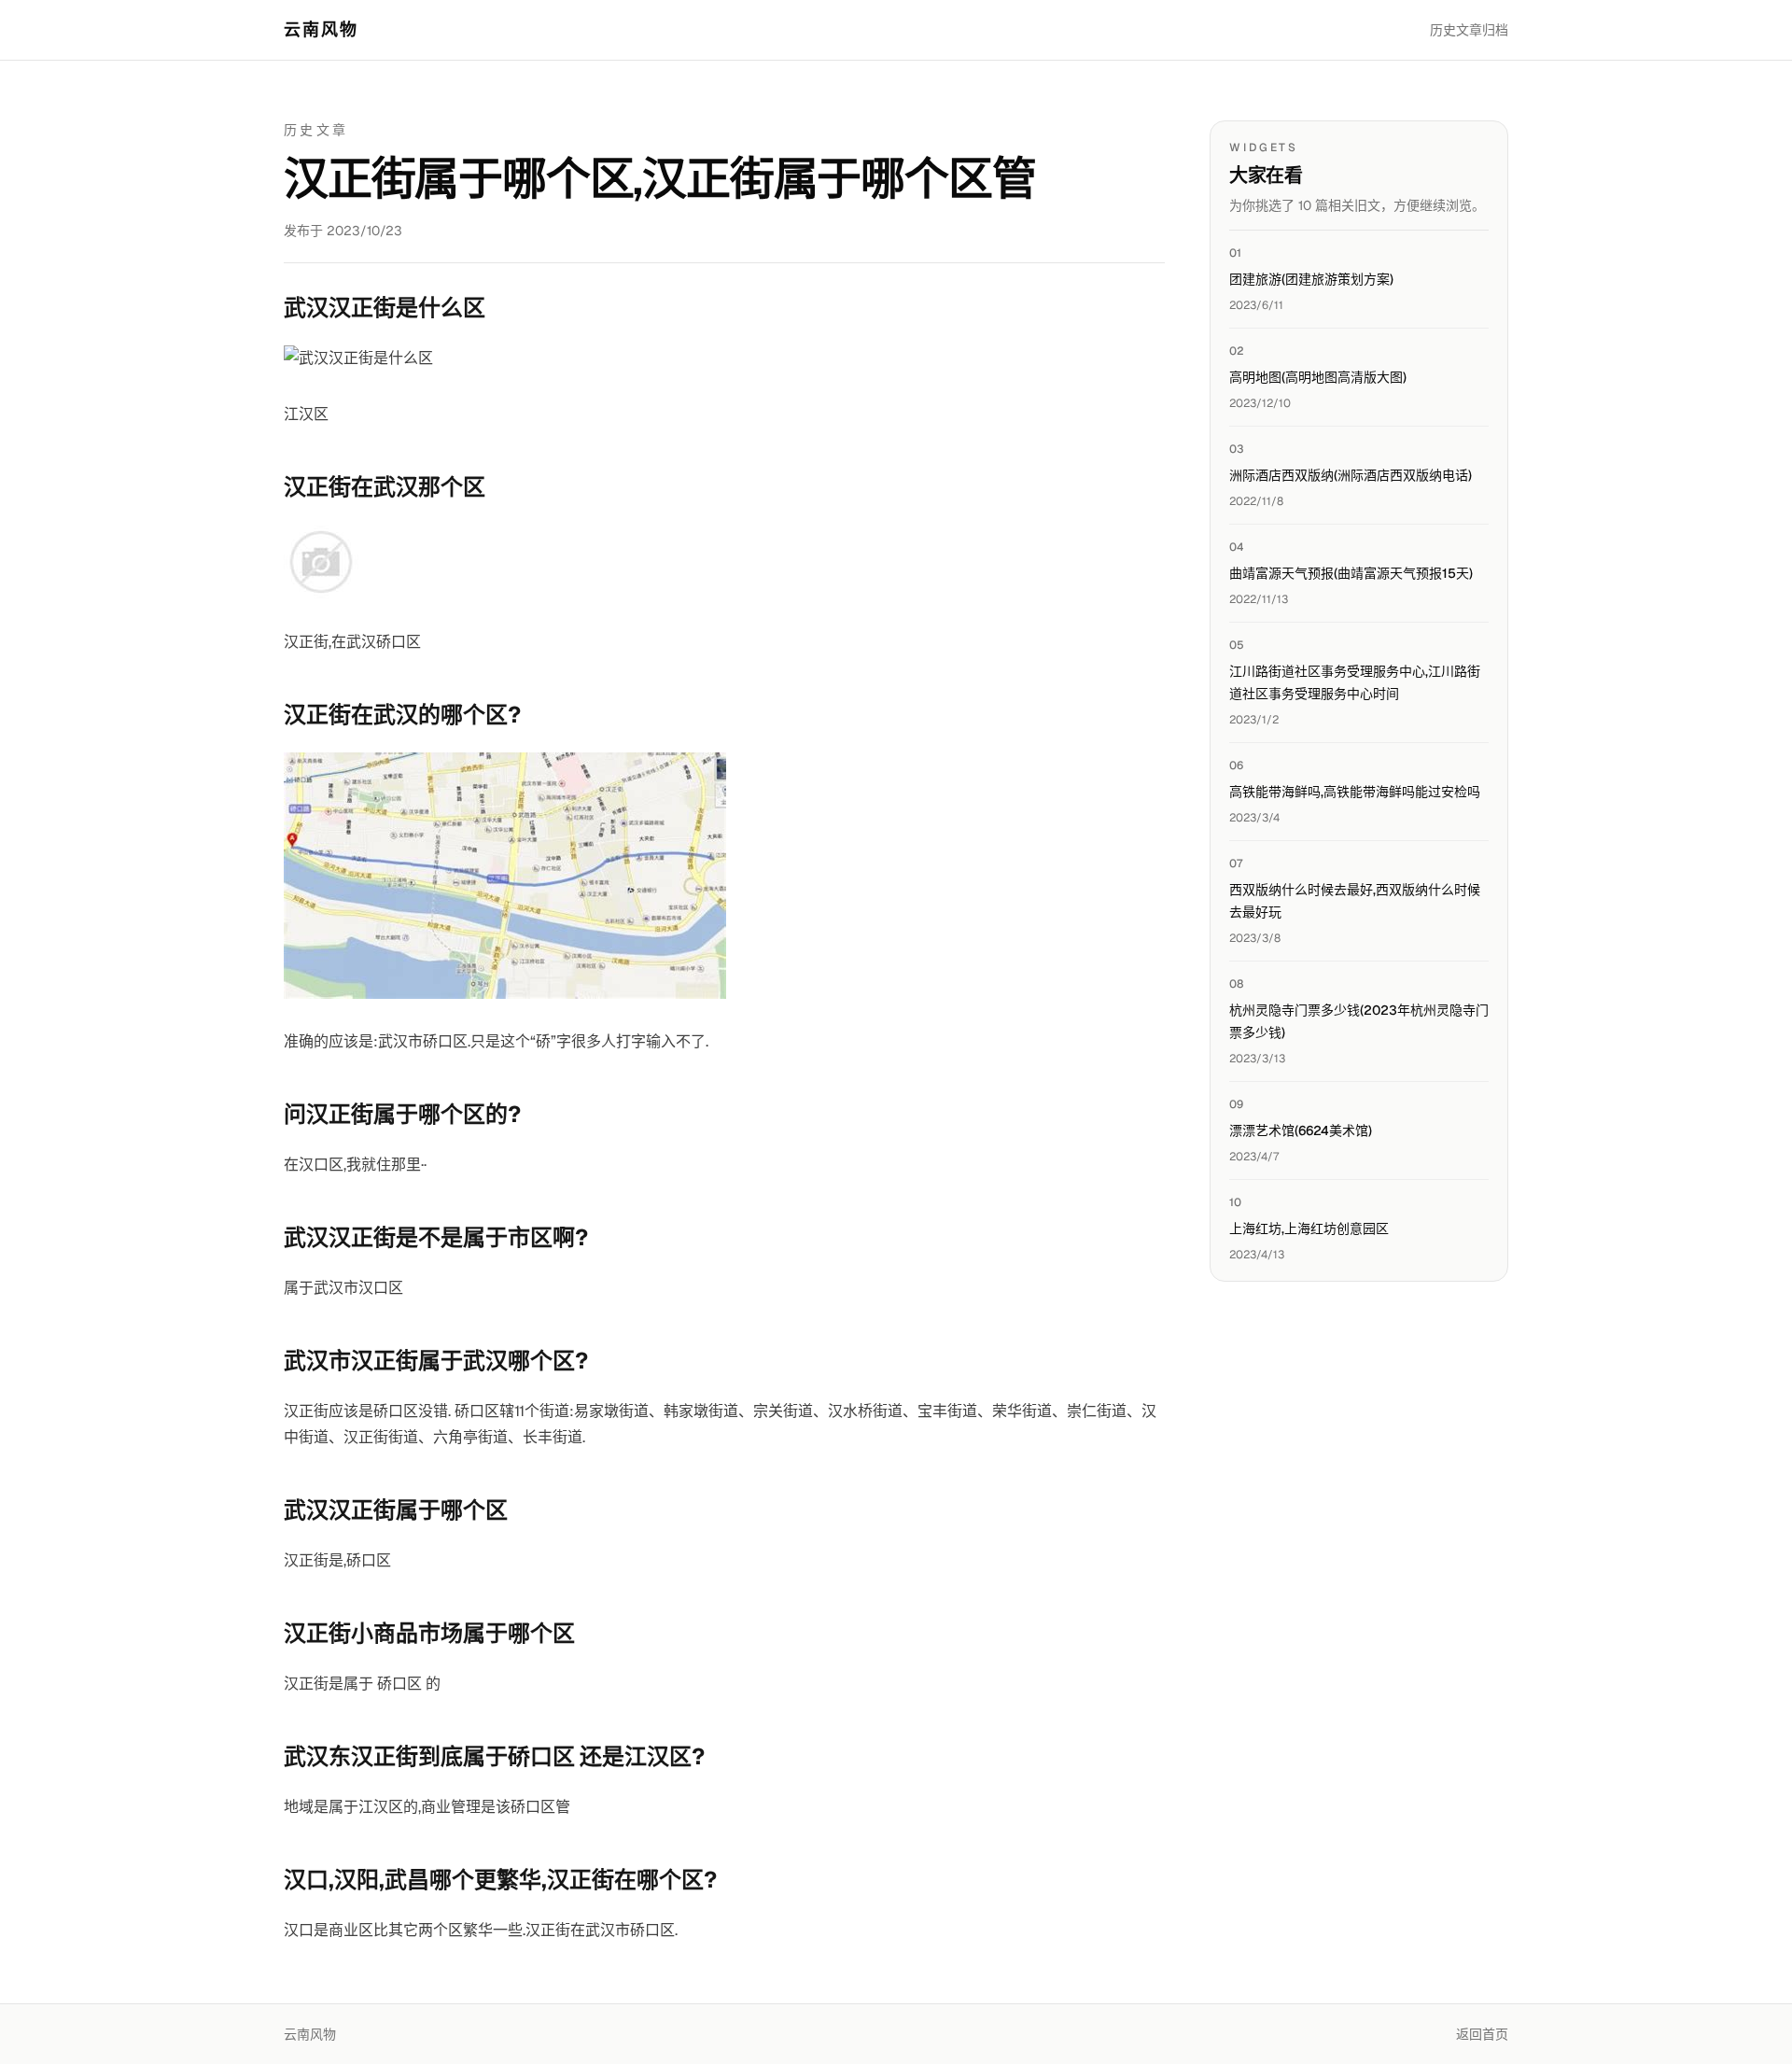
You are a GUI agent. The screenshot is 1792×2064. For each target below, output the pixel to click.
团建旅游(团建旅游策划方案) (1311, 279)
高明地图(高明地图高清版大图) (1318, 377)
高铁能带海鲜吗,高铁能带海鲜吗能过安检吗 (1355, 792)
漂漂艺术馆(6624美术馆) (1301, 1130)
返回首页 (1482, 2034)
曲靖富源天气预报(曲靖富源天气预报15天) (1351, 573)
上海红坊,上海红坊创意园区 (1309, 1229)
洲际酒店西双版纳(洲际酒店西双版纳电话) (1351, 475)
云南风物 (322, 29)
